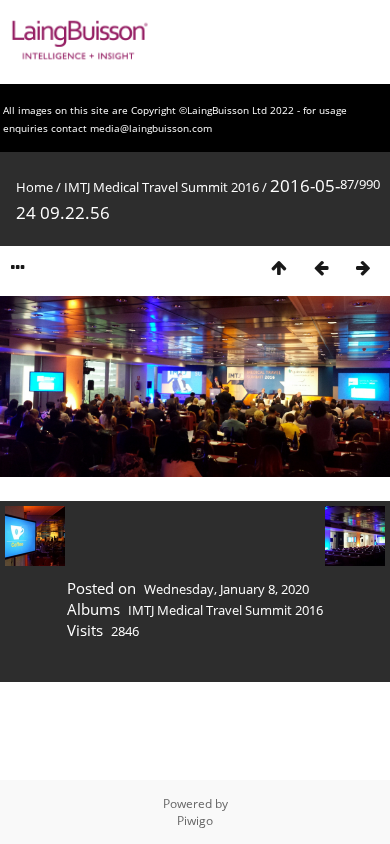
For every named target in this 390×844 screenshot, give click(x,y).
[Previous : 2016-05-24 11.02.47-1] (321, 267)
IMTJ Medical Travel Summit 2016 (161, 187)
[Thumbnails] (279, 267)
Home (34, 187)
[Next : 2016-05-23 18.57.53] (363, 267)
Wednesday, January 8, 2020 (226, 589)
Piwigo (195, 820)
